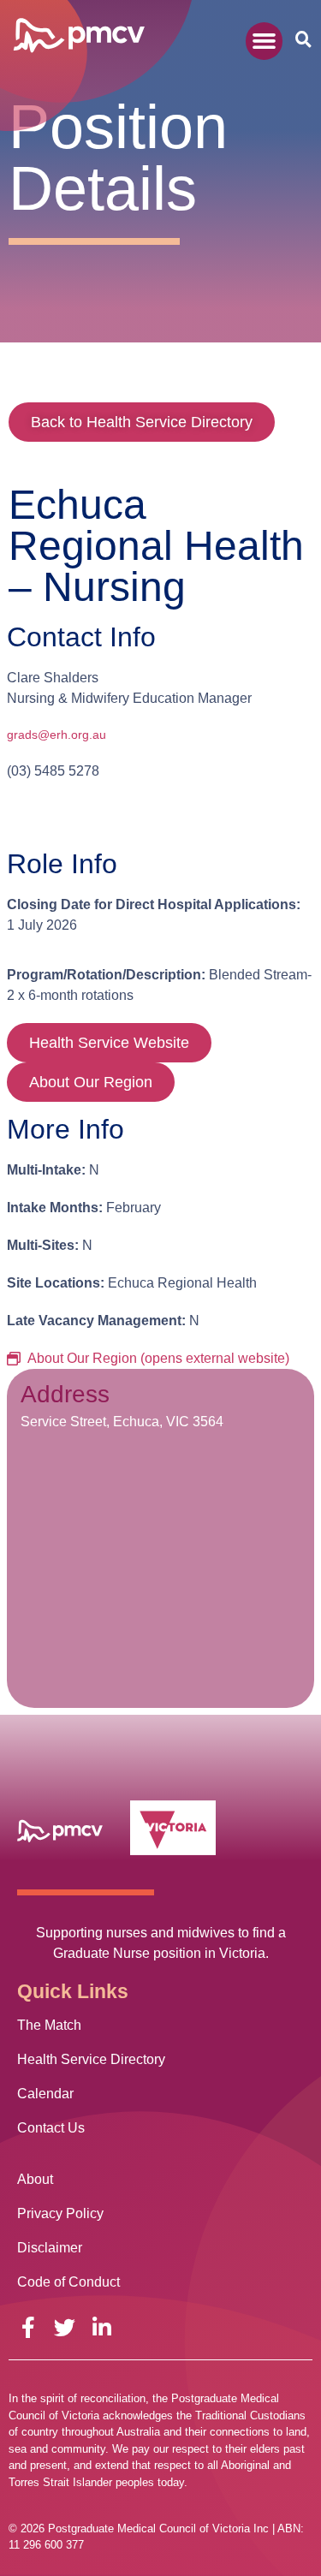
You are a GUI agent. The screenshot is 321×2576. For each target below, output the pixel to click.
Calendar (45, 2094)
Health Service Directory (91, 2059)
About (35, 2179)
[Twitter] (65, 2327)
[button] (265, 41)
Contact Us (51, 2128)
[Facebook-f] (28, 2327)
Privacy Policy (60, 2213)
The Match (49, 2025)
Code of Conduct (68, 2282)
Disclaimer (50, 2248)
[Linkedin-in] (101, 2327)
